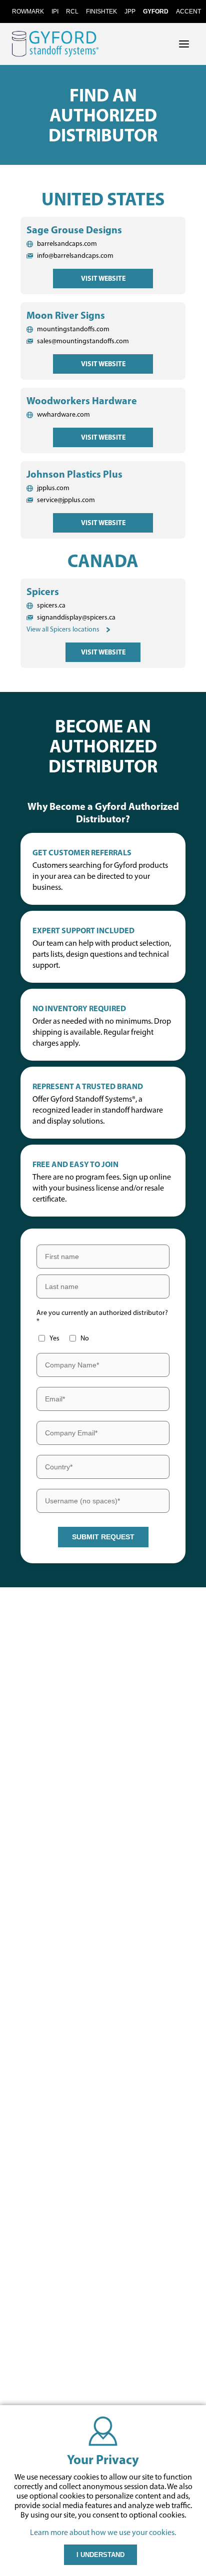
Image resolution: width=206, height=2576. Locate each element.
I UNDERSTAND (100, 2555)
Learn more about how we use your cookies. (103, 2532)
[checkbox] (63, 1338)
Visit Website (103, 278)
